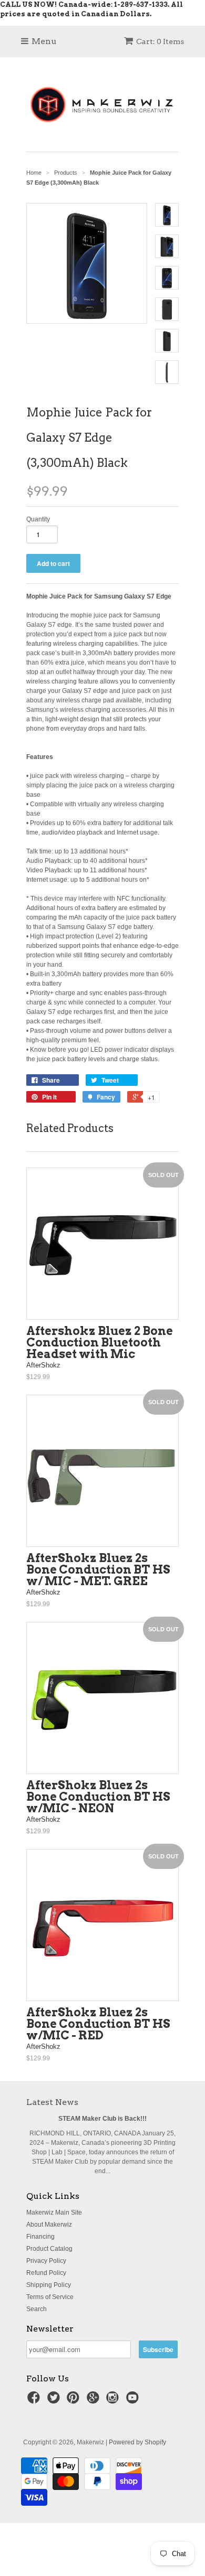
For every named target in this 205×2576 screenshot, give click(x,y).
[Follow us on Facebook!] (35, 2401)
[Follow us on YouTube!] (134, 2401)
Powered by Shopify (137, 2442)
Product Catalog (49, 2249)
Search (37, 2309)
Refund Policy (46, 2273)
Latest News (52, 2102)
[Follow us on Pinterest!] (75, 2401)
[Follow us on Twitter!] (55, 2401)
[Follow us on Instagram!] (114, 2401)
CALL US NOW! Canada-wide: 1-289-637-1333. (85, 4)
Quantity (38, 519)
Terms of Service (50, 2297)
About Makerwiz (49, 2225)
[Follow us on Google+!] (95, 2401)
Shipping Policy (49, 2285)
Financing (40, 2237)
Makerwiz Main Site (54, 2212)
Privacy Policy (46, 2261)
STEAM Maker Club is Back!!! (102, 2119)
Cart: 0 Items (160, 41)
